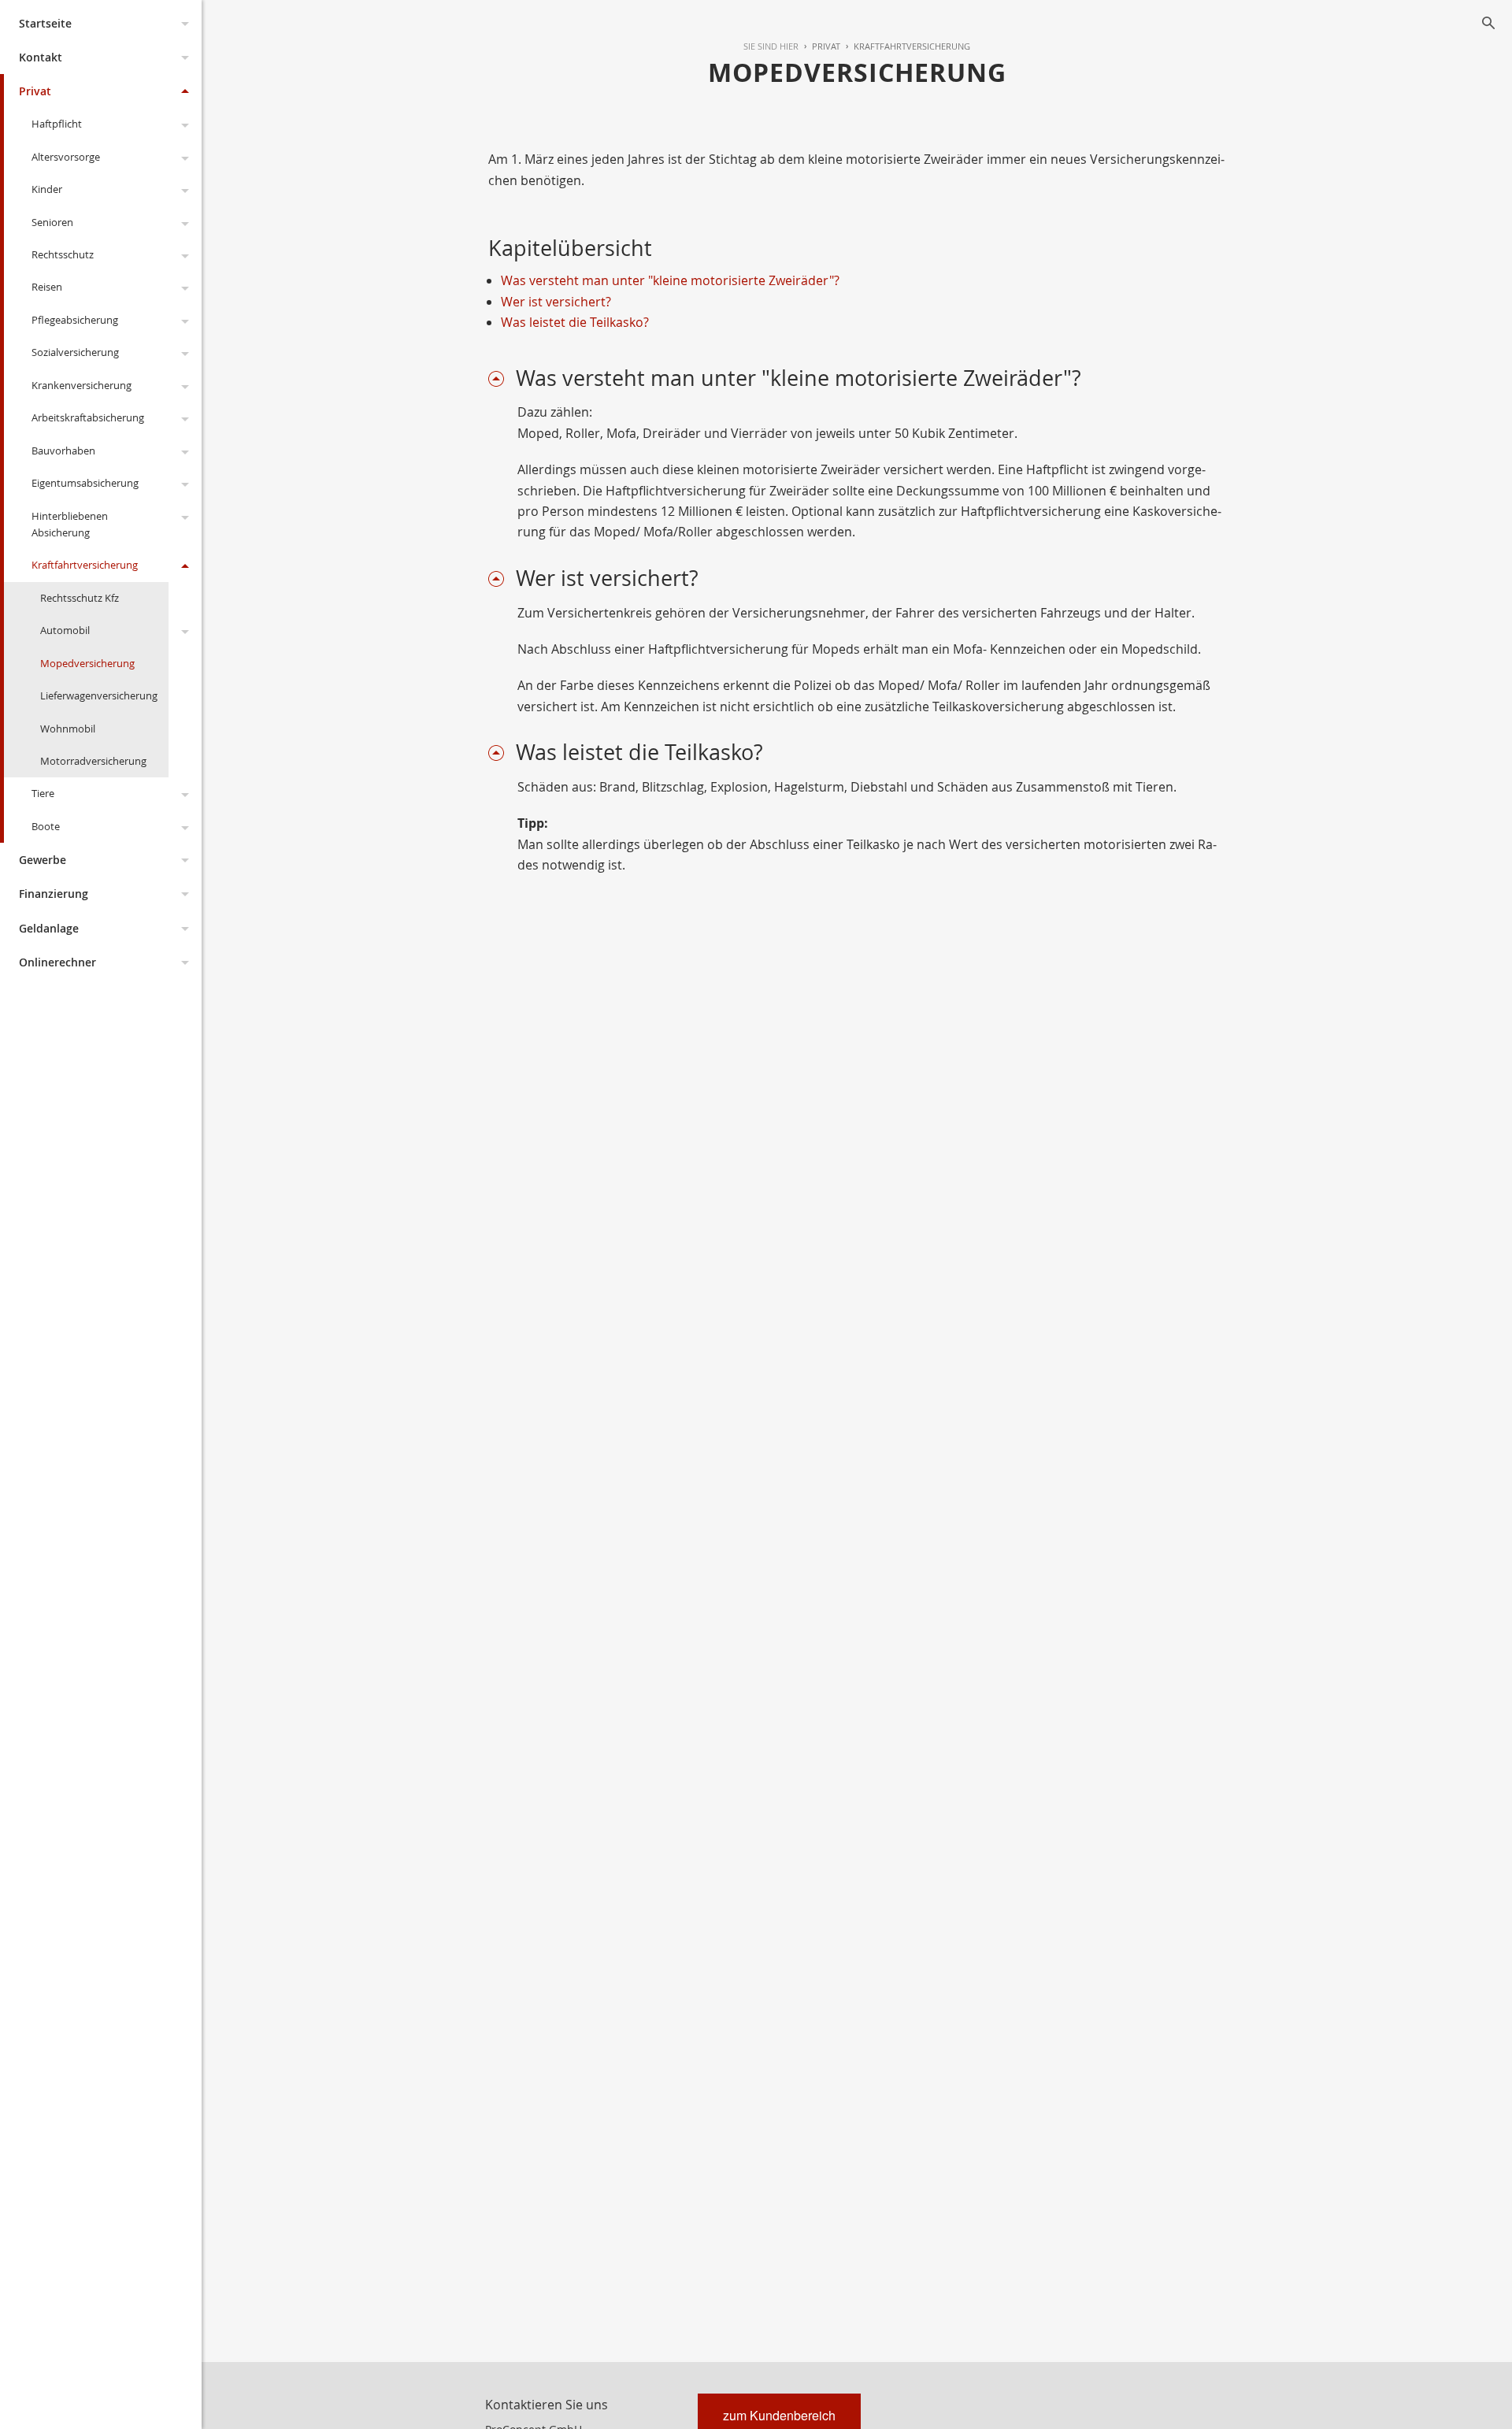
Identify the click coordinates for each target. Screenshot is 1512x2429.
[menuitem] (819, 46)
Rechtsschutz (63, 254)
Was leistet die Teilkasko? (575, 322)
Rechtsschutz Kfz (80, 598)
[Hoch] (502, 378)
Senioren (52, 222)
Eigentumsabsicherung (85, 483)
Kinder (47, 189)
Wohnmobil (68, 729)
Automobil (65, 630)
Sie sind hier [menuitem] (771, 46)
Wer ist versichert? (556, 302)
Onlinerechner (57, 962)
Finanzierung (54, 894)
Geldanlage (49, 928)
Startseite (45, 23)
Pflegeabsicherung (75, 320)
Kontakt (41, 57)
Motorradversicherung (93, 761)
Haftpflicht (57, 124)
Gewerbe (43, 860)
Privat (35, 91)
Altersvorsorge (66, 157)
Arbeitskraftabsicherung (88, 417)
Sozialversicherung (75, 352)
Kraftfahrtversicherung (85, 565)
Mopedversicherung (87, 663)
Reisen (47, 287)
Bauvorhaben (63, 451)
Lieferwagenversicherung (99, 695)
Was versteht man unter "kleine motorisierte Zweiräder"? (670, 280)
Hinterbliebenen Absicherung (70, 524)
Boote (46, 826)
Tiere (43, 793)
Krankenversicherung (82, 385)
